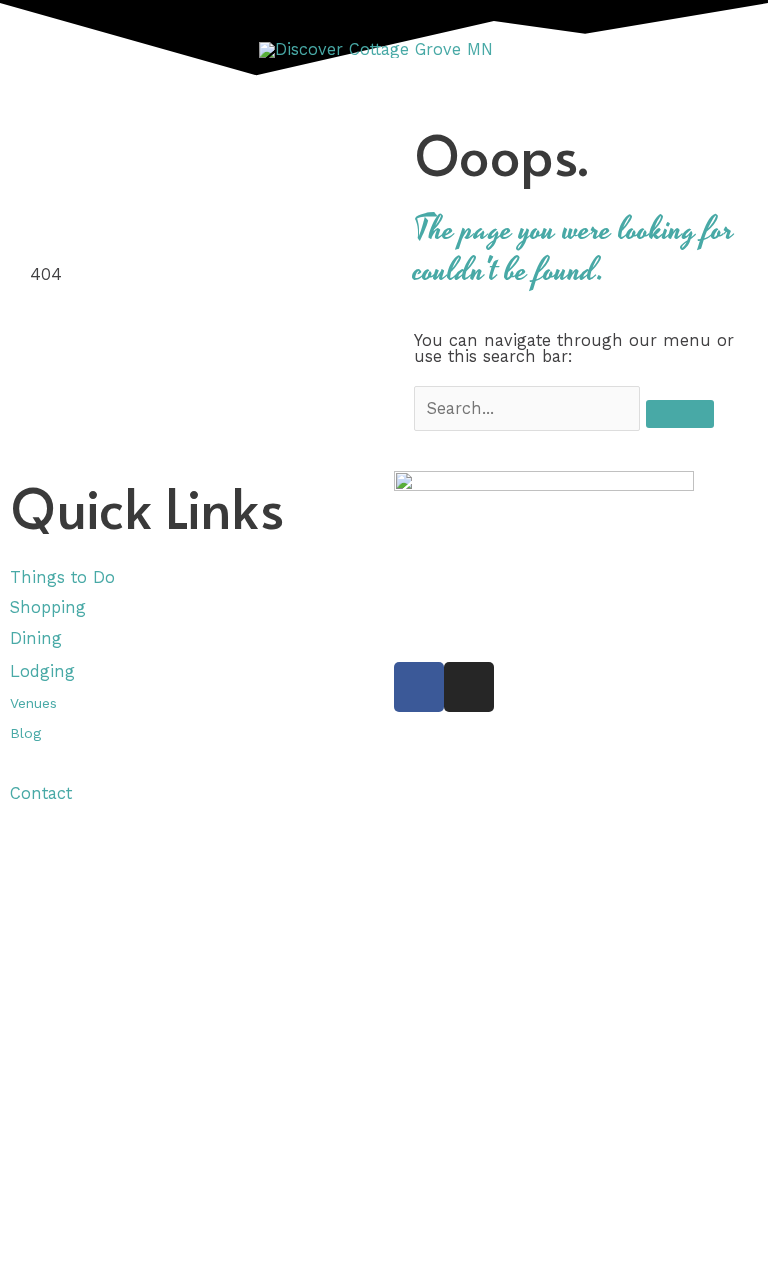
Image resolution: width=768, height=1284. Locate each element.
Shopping (48, 607)
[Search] (680, 414)
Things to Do (62, 577)
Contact (41, 793)
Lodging (42, 671)
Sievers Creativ (534, 597)
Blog (25, 733)
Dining (39, 638)
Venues (33, 703)
